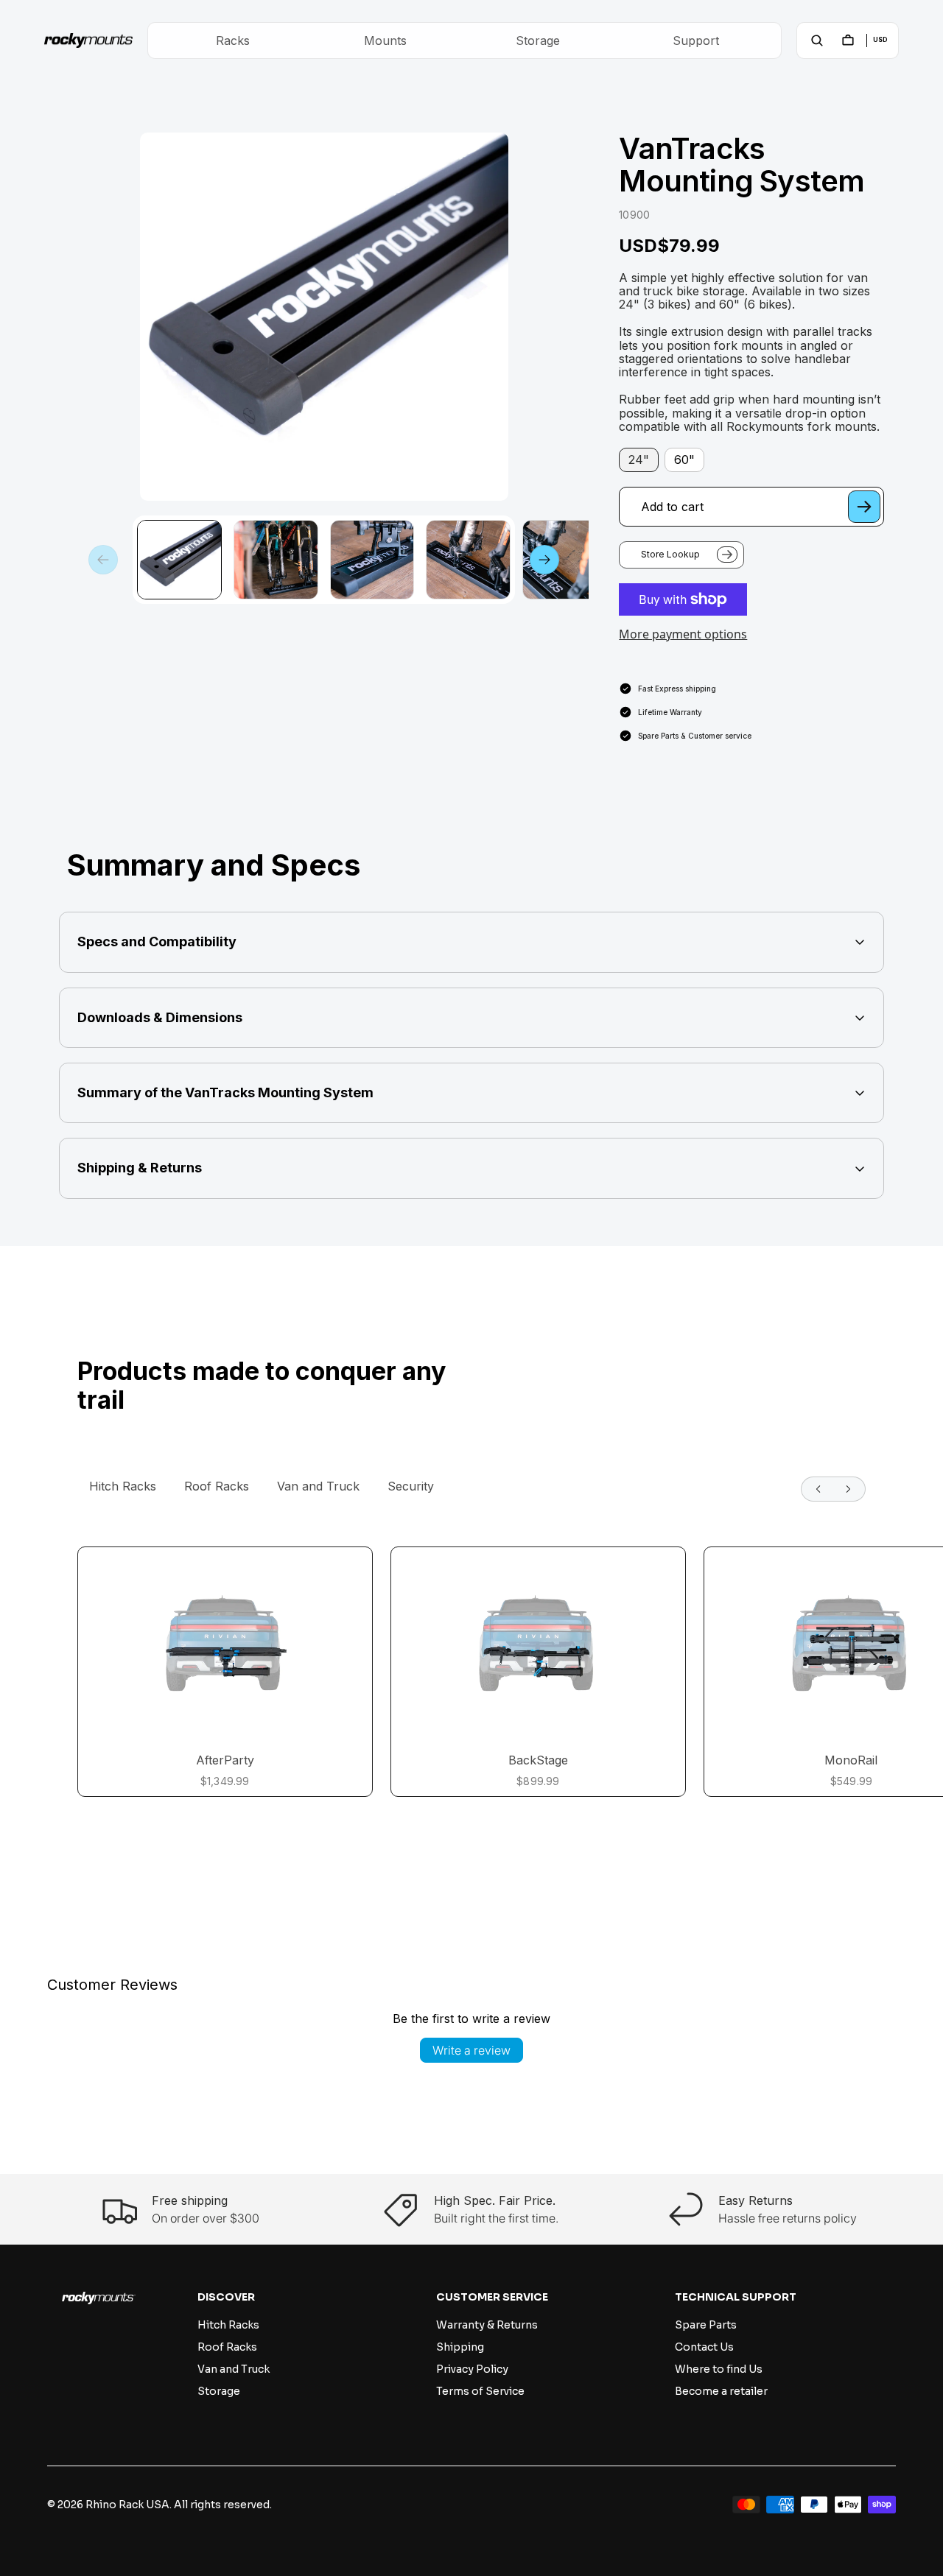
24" (639, 460)
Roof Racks (217, 1486)
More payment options (683, 634)
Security (411, 1486)
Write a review (471, 2050)
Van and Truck (318, 1486)
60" (684, 460)
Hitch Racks (123, 1486)
